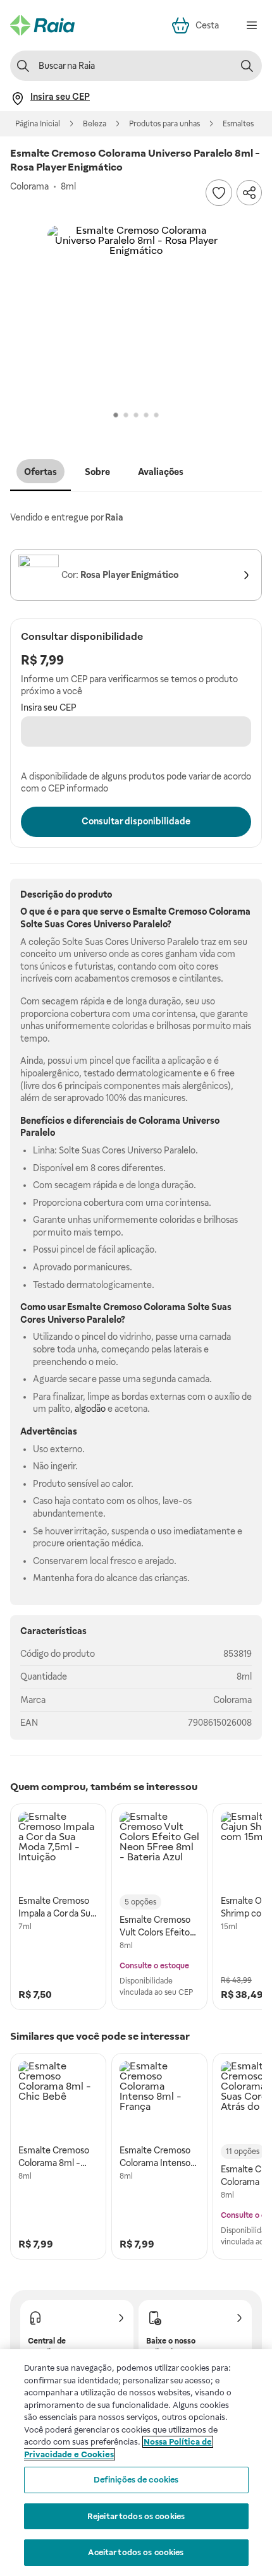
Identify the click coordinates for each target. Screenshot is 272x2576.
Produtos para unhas (164, 124)
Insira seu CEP (49, 707)
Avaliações (161, 472)
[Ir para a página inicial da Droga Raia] (42, 25)
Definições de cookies (136, 2480)
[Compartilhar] (249, 193)
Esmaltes (238, 124)
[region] (136, 2463)
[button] (136, 314)
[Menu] (252, 25)
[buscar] (247, 66)
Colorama (232, 1700)
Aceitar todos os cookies (136, 2552)
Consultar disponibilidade (136, 821)
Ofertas (40, 472)
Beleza (95, 124)
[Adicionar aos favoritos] (219, 193)
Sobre (97, 472)
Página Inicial (38, 124)
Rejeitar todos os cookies (136, 2516)
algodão (90, 1409)
